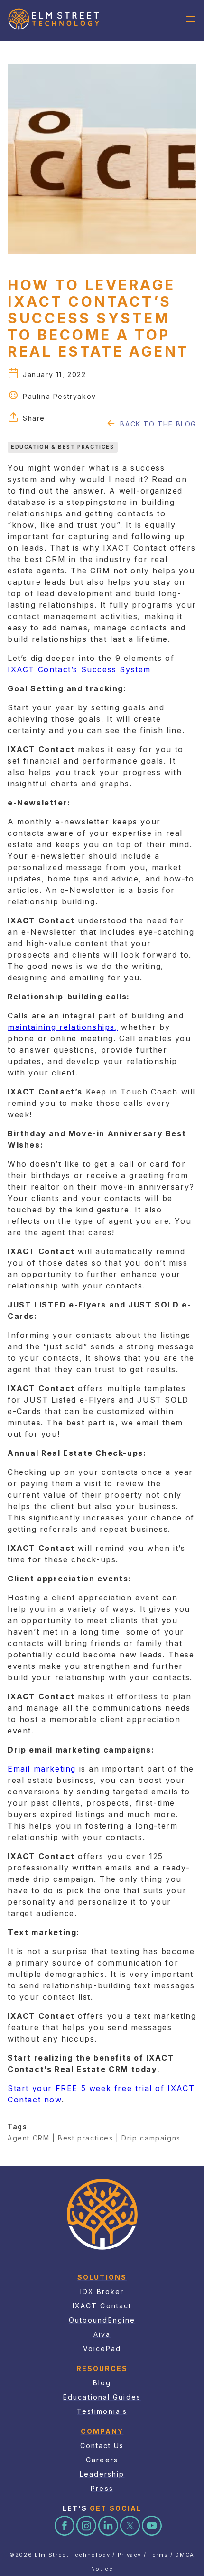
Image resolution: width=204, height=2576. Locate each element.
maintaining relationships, (63, 1027)
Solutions (102, 2277)
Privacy (130, 2555)
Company (102, 2431)
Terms (158, 2555)
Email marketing (42, 1769)
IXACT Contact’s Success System (79, 669)
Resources (102, 2368)
